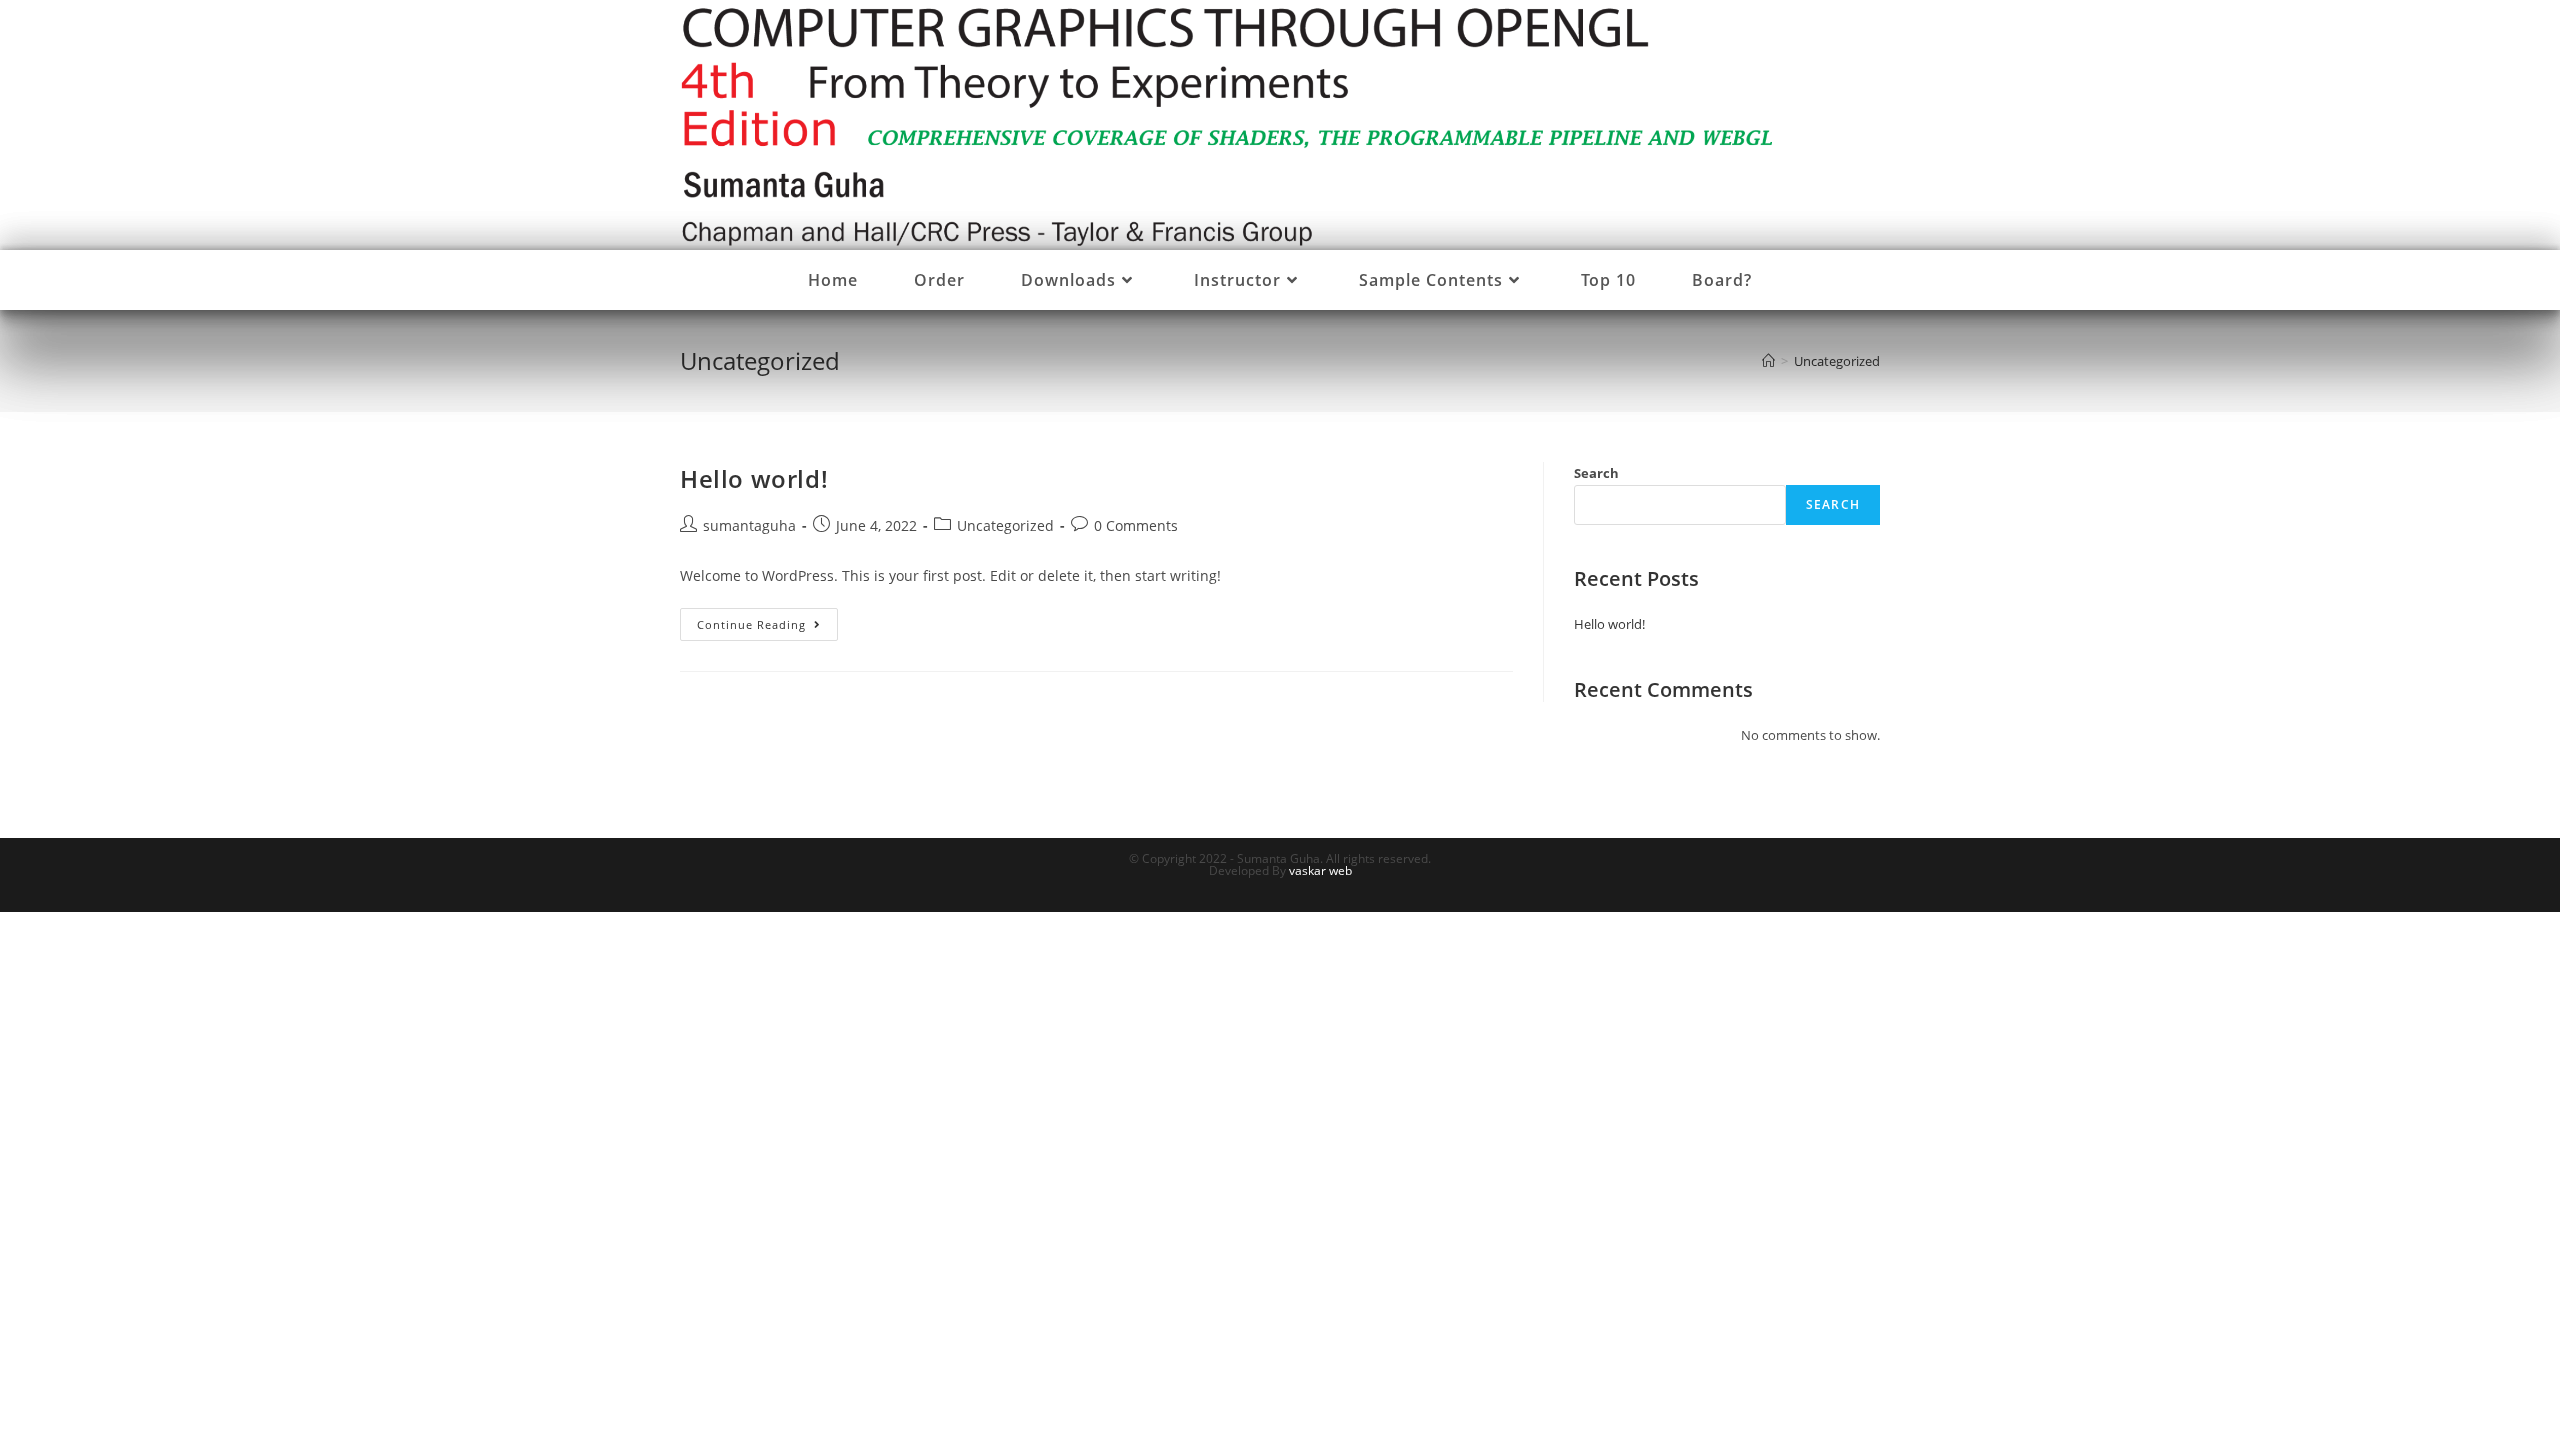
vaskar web (1320, 870)
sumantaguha (749, 525)
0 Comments (1136, 525)
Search (1596, 473)
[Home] (1768, 361)
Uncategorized (1005, 525)
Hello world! (754, 478)
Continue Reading (767, 628)
